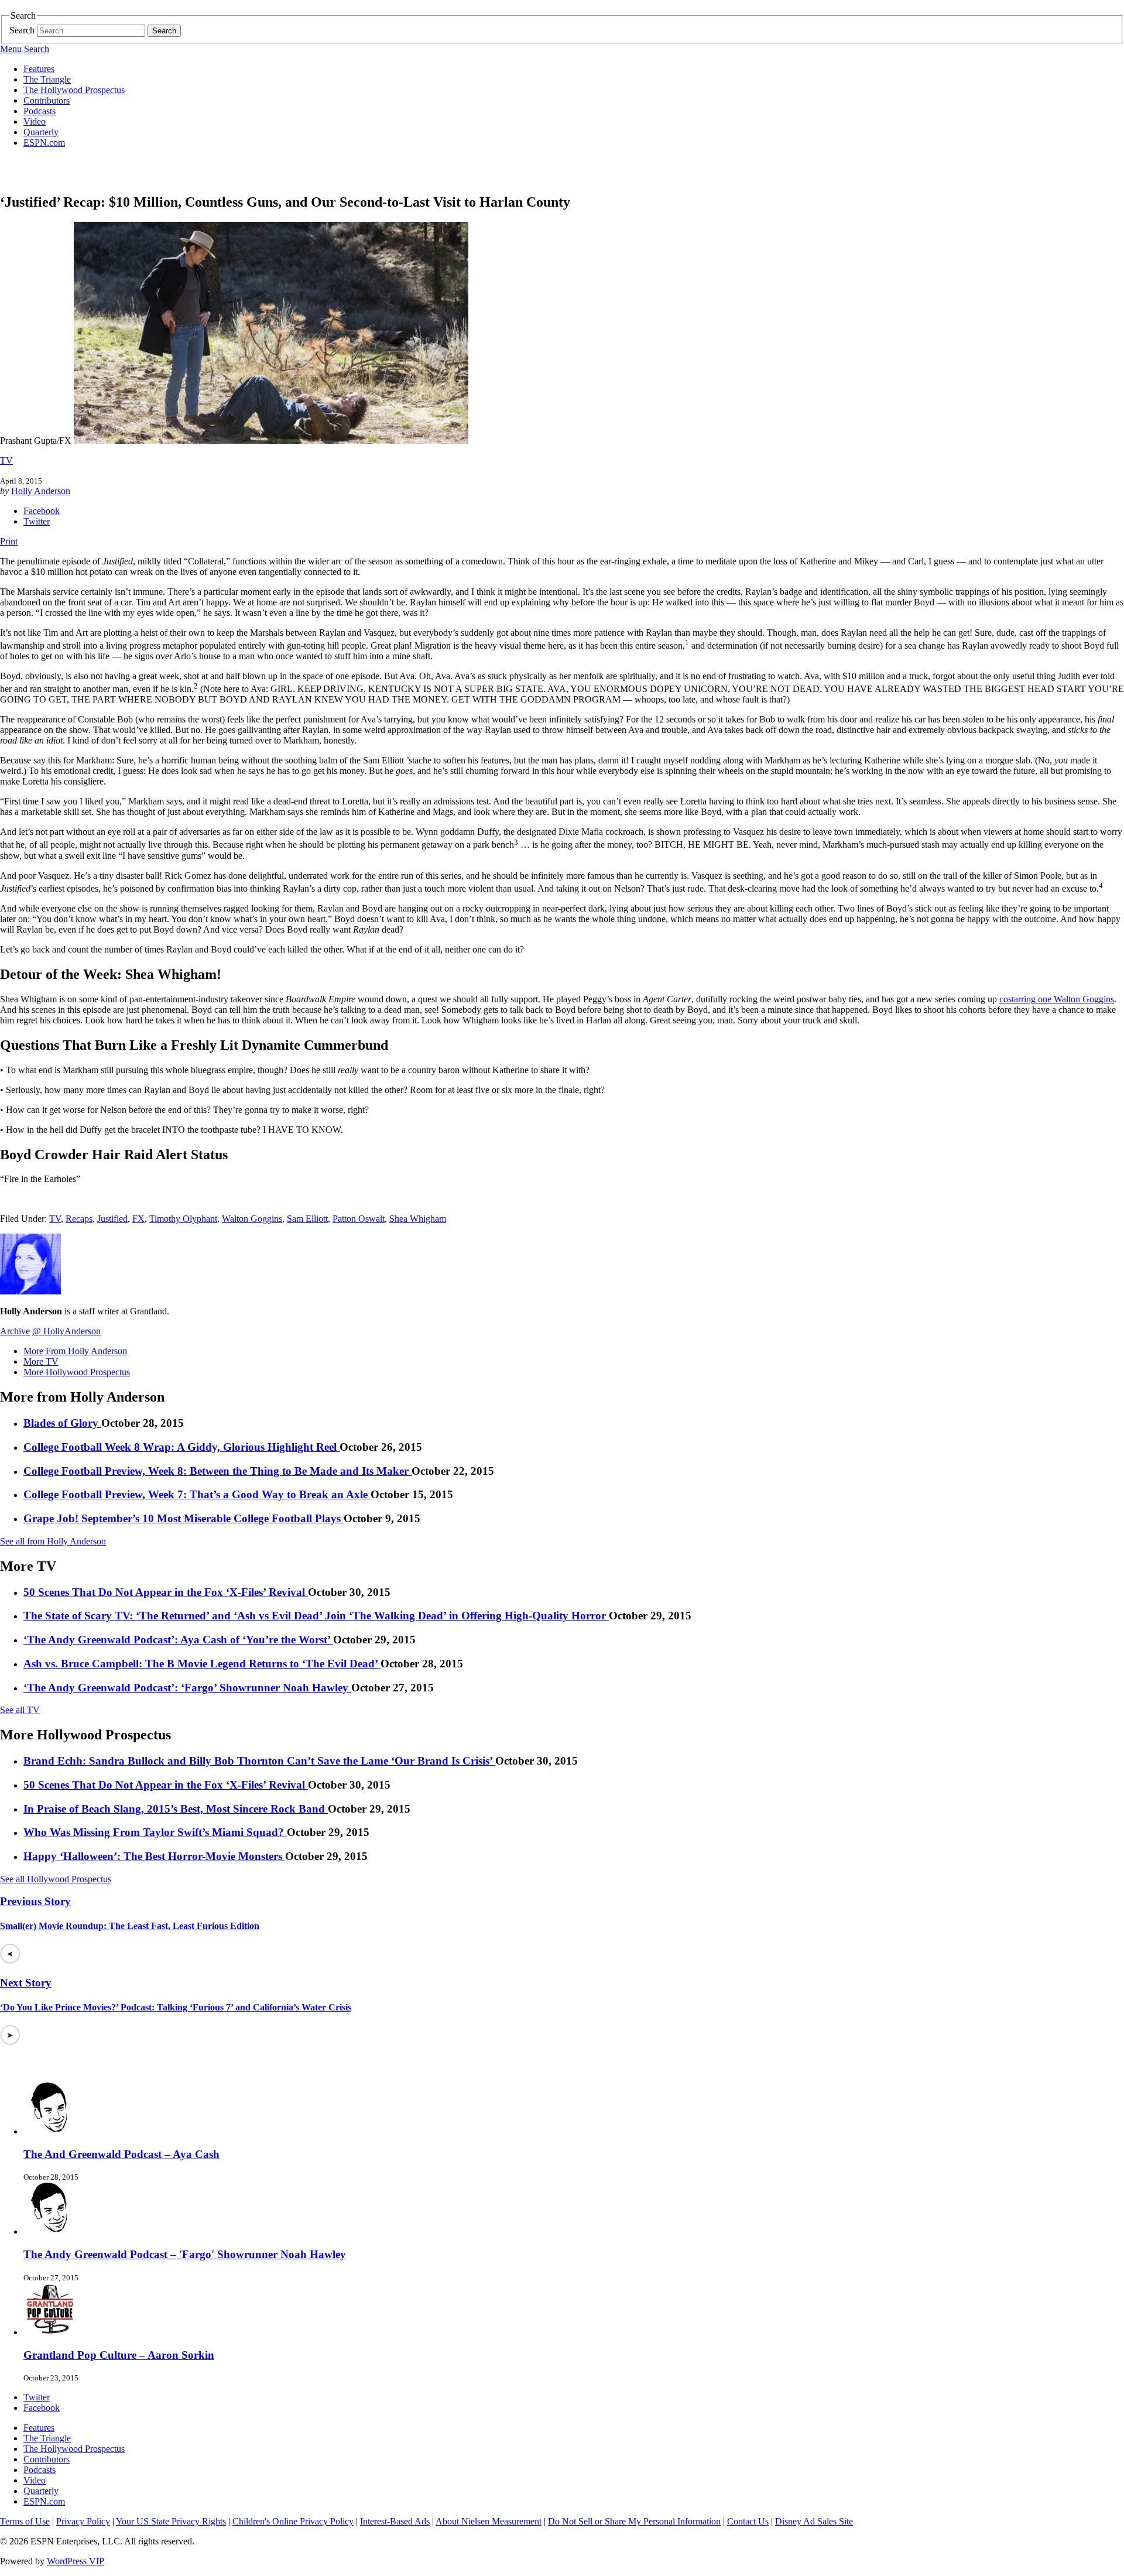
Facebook (42, 511)
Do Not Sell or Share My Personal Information (634, 2521)
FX (138, 1219)
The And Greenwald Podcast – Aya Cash (121, 2154)
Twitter (37, 521)
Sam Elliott (307, 1219)
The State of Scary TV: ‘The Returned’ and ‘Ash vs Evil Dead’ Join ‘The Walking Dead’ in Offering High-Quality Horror (316, 1616)
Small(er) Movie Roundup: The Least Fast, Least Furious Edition (130, 1926)
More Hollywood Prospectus (77, 1372)
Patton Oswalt (359, 1219)
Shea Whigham (418, 1219)
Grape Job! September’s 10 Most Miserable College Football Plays (184, 1518)
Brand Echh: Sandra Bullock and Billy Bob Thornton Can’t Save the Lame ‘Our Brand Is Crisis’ (259, 1761)
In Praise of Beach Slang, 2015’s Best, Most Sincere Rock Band (176, 1809)
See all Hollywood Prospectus (56, 1879)
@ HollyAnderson (66, 1331)
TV (6, 460)
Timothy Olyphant (183, 1219)
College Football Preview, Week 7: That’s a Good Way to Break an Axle (197, 1494)
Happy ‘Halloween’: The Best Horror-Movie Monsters (154, 1856)
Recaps (79, 1219)
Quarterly (41, 132)
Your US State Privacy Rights (171, 2521)
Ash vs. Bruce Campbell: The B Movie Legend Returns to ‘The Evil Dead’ (202, 1664)
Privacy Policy (83, 2521)
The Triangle (47, 79)
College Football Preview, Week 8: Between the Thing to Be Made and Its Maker (217, 1471)
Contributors (47, 100)
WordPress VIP (76, 2561)
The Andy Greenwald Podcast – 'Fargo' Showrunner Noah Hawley (185, 2254)
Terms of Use (25, 2521)
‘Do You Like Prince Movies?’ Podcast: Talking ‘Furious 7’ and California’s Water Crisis (176, 2007)
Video (35, 121)
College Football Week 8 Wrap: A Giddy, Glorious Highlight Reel (181, 1447)
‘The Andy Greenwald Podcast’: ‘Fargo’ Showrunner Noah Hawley (187, 1688)
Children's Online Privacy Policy (293, 2521)
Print (9, 541)
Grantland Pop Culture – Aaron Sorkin (119, 2355)
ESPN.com (44, 143)
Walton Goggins (252, 1219)
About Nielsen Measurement (489, 2521)
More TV (41, 1361)
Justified (112, 1219)
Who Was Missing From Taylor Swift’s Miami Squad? (155, 1832)
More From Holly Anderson (75, 1351)
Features (39, 69)
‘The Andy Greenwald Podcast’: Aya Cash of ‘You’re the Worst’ (178, 1640)
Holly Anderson (41, 491)
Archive (15, 1331)
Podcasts (40, 111)
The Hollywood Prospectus (74, 90)
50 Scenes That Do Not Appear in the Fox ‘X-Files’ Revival (166, 1592)
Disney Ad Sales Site (814, 2521)
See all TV (20, 1710)
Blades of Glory (62, 1423)
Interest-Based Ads (395, 2521)
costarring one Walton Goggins (1057, 999)
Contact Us (748, 2521)
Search (22, 30)
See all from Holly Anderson (53, 1541)
